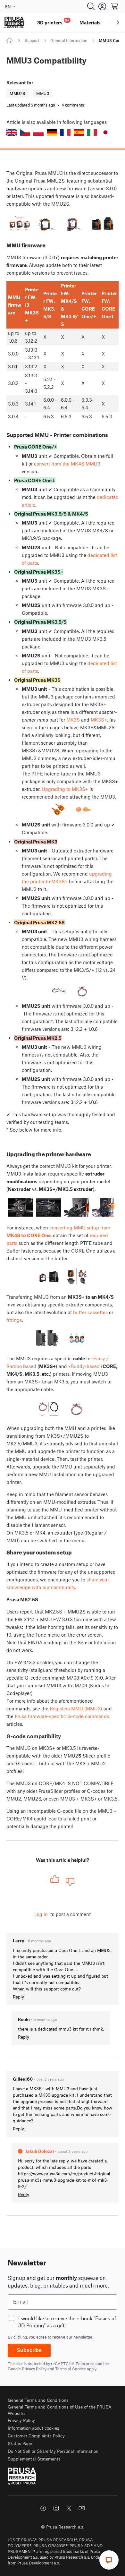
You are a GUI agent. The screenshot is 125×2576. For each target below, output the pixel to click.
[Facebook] (43, 2508)
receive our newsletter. (73, 2337)
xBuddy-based (84, 1366)
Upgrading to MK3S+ (65, 789)
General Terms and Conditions (38, 2400)
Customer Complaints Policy (36, 2436)
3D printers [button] (53, 22)
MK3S (73, 720)
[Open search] (91, 6)
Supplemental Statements (34, 2459)
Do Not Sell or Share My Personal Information (53, 2451)
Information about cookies (33, 2428)
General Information (69, 40)
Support (32, 40)
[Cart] (115, 6)
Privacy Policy (34, 2369)
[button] (12, 132)
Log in (41, 1914)
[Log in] (102, 6)
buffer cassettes (90, 1312)
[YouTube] (82, 2508)
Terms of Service (71, 2369)
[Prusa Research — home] (14, 23)
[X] (69, 2508)
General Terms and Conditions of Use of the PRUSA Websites (60, 2410)
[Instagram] (56, 2508)
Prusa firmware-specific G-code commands (62, 1716)
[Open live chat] (109, 2560)
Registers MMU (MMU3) (76, 1708)
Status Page (20, 2443)
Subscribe (29, 2350)
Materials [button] (90, 22)
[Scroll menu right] (118, 22)
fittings (14, 1320)
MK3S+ (99, 720)
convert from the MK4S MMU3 (67, 464)
